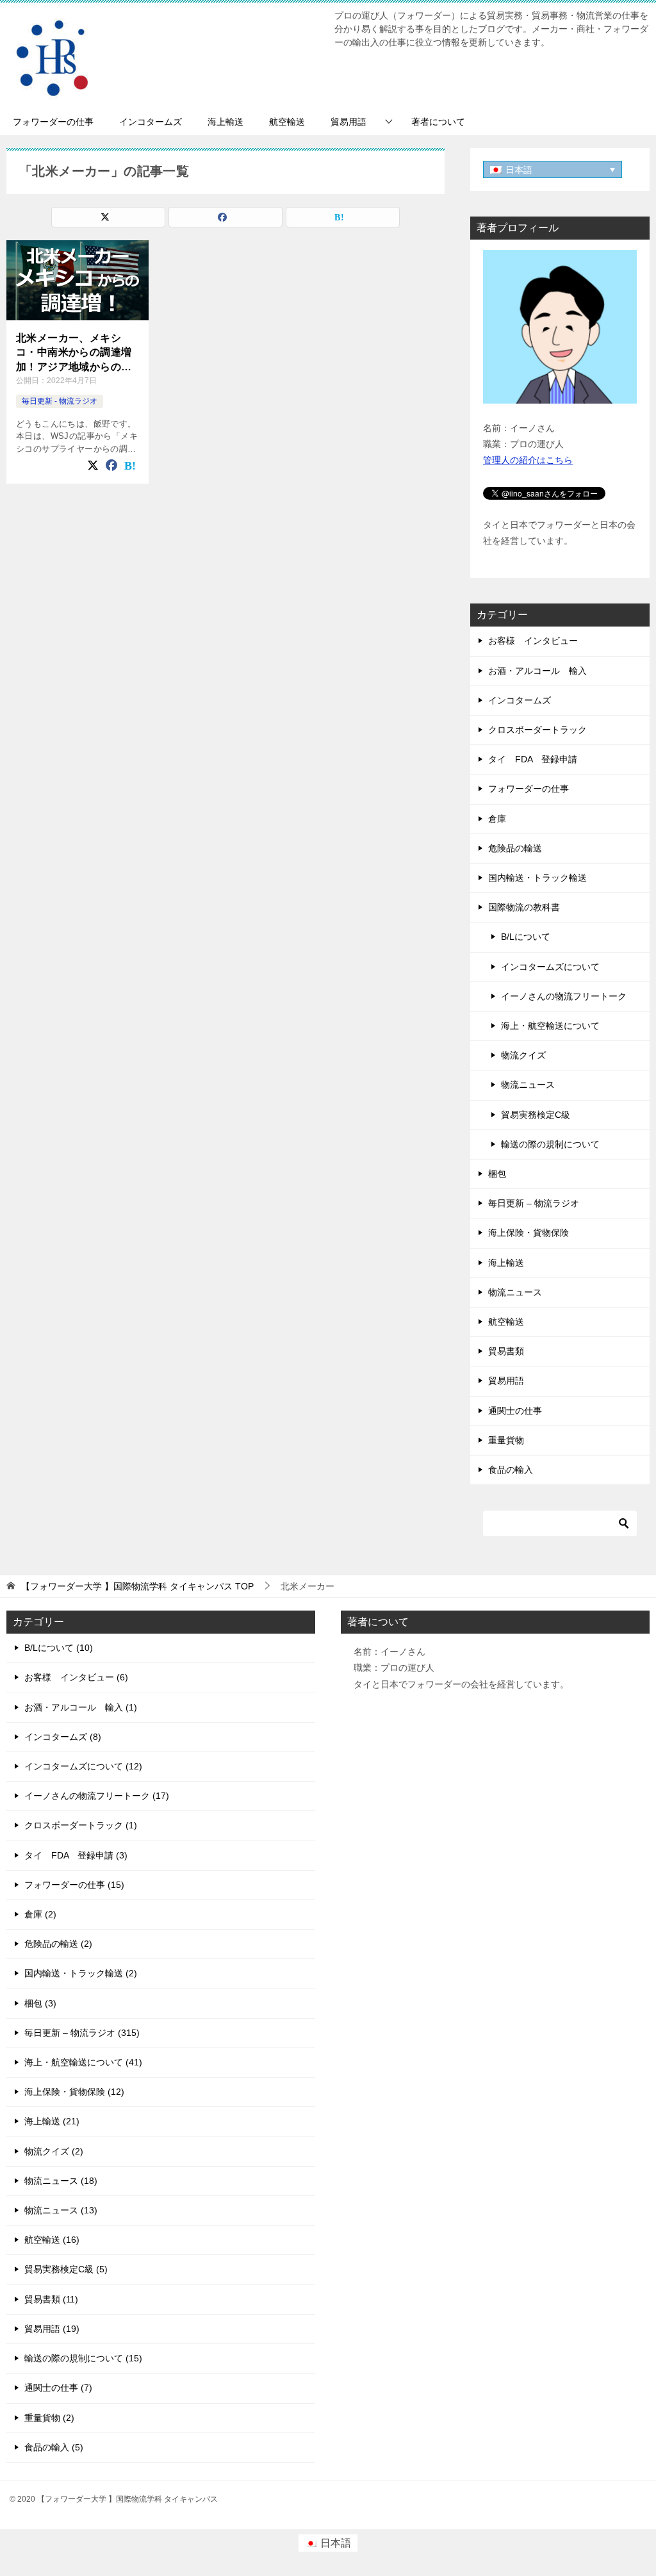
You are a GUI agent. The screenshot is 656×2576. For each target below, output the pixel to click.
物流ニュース (528, 1085)
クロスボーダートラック (537, 730)
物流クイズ (523, 1055)
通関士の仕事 (515, 1411)
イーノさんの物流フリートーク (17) (97, 1796)
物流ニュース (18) (61, 2181)
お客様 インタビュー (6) (76, 1677)
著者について (438, 122)
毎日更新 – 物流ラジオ (534, 1203)
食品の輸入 (511, 1470)
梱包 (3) (40, 2003)
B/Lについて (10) (59, 1648)
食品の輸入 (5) (54, 2447)
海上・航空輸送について (550, 1026)
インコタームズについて (550, 967)
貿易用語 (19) (52, 2329)
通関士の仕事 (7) (58, 2388)
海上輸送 (225, 122)
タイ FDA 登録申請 (533, 759)
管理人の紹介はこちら (528, 460)
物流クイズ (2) (54, 2151)
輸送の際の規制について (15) (83, 2358)
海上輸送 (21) (52, 2121)
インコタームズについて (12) (83, 1766)
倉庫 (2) (40, 1914)
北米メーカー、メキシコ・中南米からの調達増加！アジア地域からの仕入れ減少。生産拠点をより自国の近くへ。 (74, 353)
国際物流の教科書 (524, 907)
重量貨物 (506, 1440)
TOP (137, 1586)
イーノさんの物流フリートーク (564, 996)
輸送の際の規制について (550, 1144)
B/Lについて (526, 937)
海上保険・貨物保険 (529, 1233)
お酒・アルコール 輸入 (537, 671)
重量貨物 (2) (49, 2418)
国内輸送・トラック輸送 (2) (81, 1973)
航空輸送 (287, 122)
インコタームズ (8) (63, 1737)
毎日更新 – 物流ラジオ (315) (82, 2033)
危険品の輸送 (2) (58, 1944)
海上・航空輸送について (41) (83, 2062)
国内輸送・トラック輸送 (537, 878)
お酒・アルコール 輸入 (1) (81, 1707)
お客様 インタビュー (533, 641)
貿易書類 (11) (51, 2299)
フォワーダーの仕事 (53, 122)
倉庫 (497, 819)
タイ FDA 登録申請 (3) (76, 1855)
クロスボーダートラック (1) (81, 1825)
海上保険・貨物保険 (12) (74, 2092)
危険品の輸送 (515, 848)
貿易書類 (506, 1351)
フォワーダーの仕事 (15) (74, 1885)
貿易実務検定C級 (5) (66, 2269)
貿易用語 (348, 122)
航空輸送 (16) (52, 2240)
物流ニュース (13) (61, 2210)
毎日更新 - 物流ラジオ (60, 401)
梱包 (497, 1174)
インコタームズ (151, 122)
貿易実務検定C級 (536, 1115)
